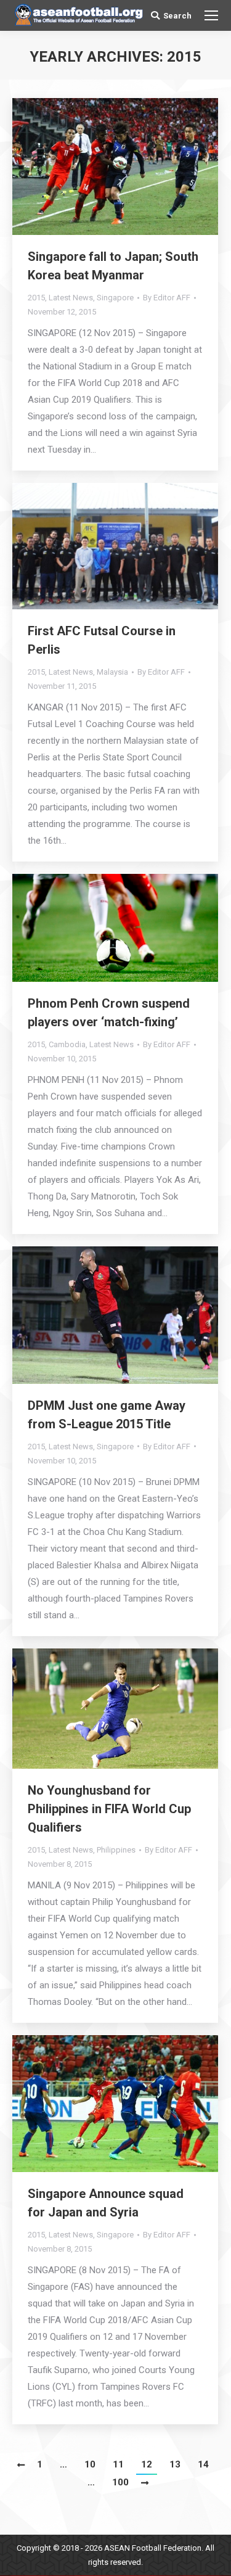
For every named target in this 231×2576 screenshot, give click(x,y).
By (167, 298)
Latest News (71, 298)
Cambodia (67, 1044)
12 (147, 2464)
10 (90, 2464)
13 (175, 2464)
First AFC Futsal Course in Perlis (102, 640)
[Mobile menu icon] (211, 15)
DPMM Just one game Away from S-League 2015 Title (107, 1415)
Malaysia (112, 672)
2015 (36, 298)
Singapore (115, 298)
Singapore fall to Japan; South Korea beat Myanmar (113, 266)
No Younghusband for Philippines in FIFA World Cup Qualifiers (109, 1809)
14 (203, 2464)
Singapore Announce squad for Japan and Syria (106, 2203)
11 (118, 2464)
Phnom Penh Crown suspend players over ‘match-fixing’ (109, 1013)
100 (120, 2482)
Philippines (116, 1850)
